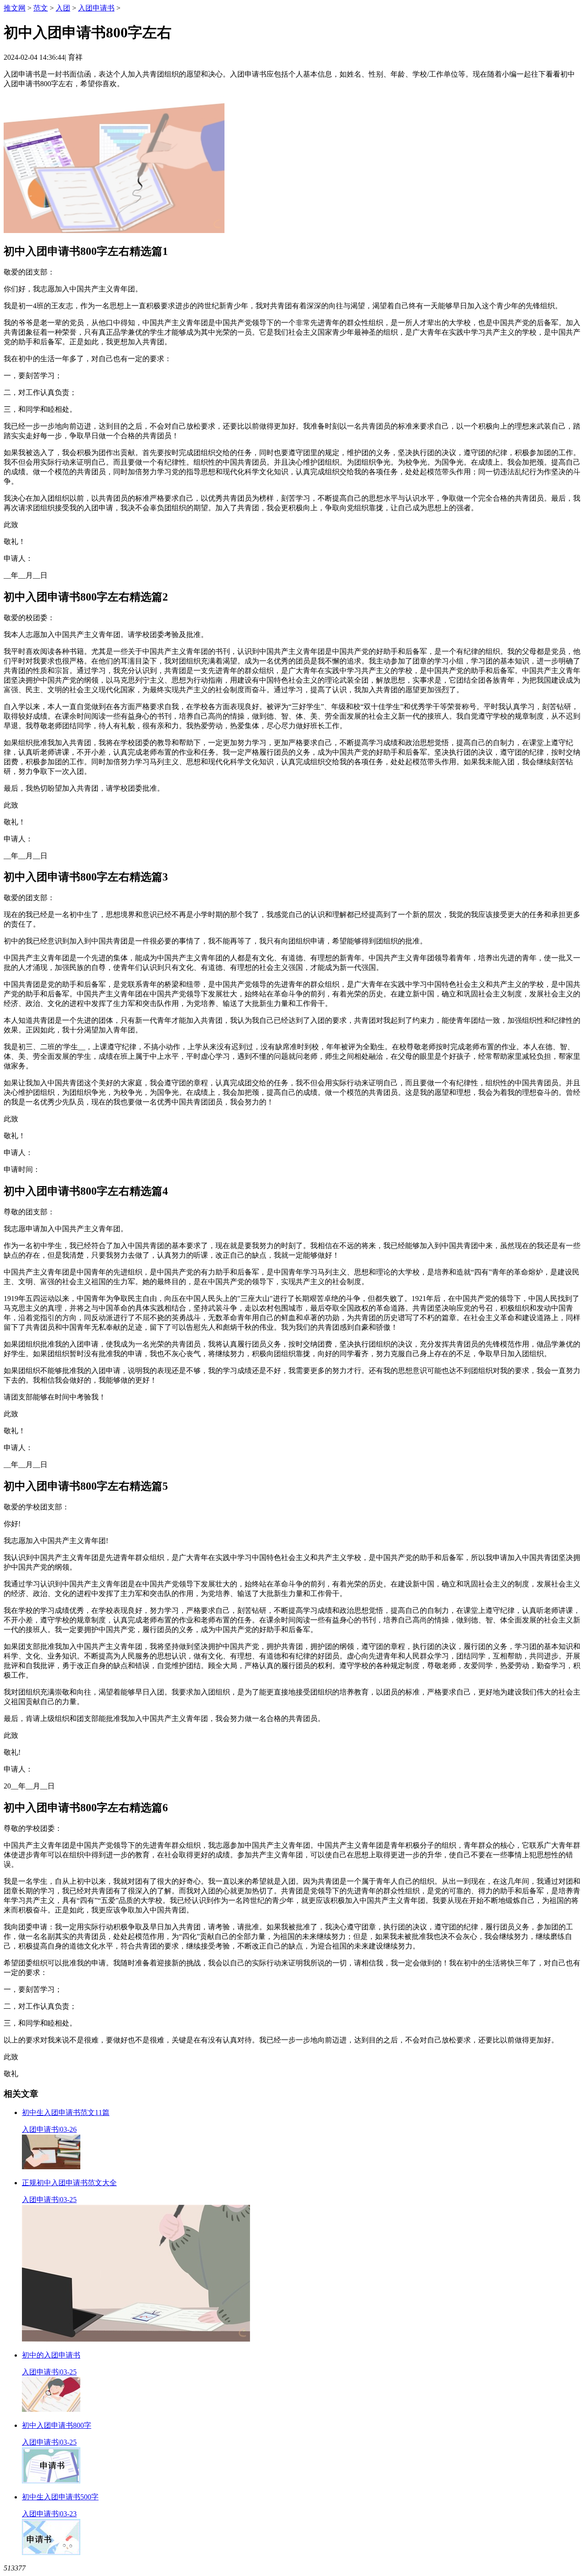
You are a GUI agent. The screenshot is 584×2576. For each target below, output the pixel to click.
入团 (63, 8)
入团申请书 (96, 8)
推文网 (15, 8)
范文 (41, 8)
